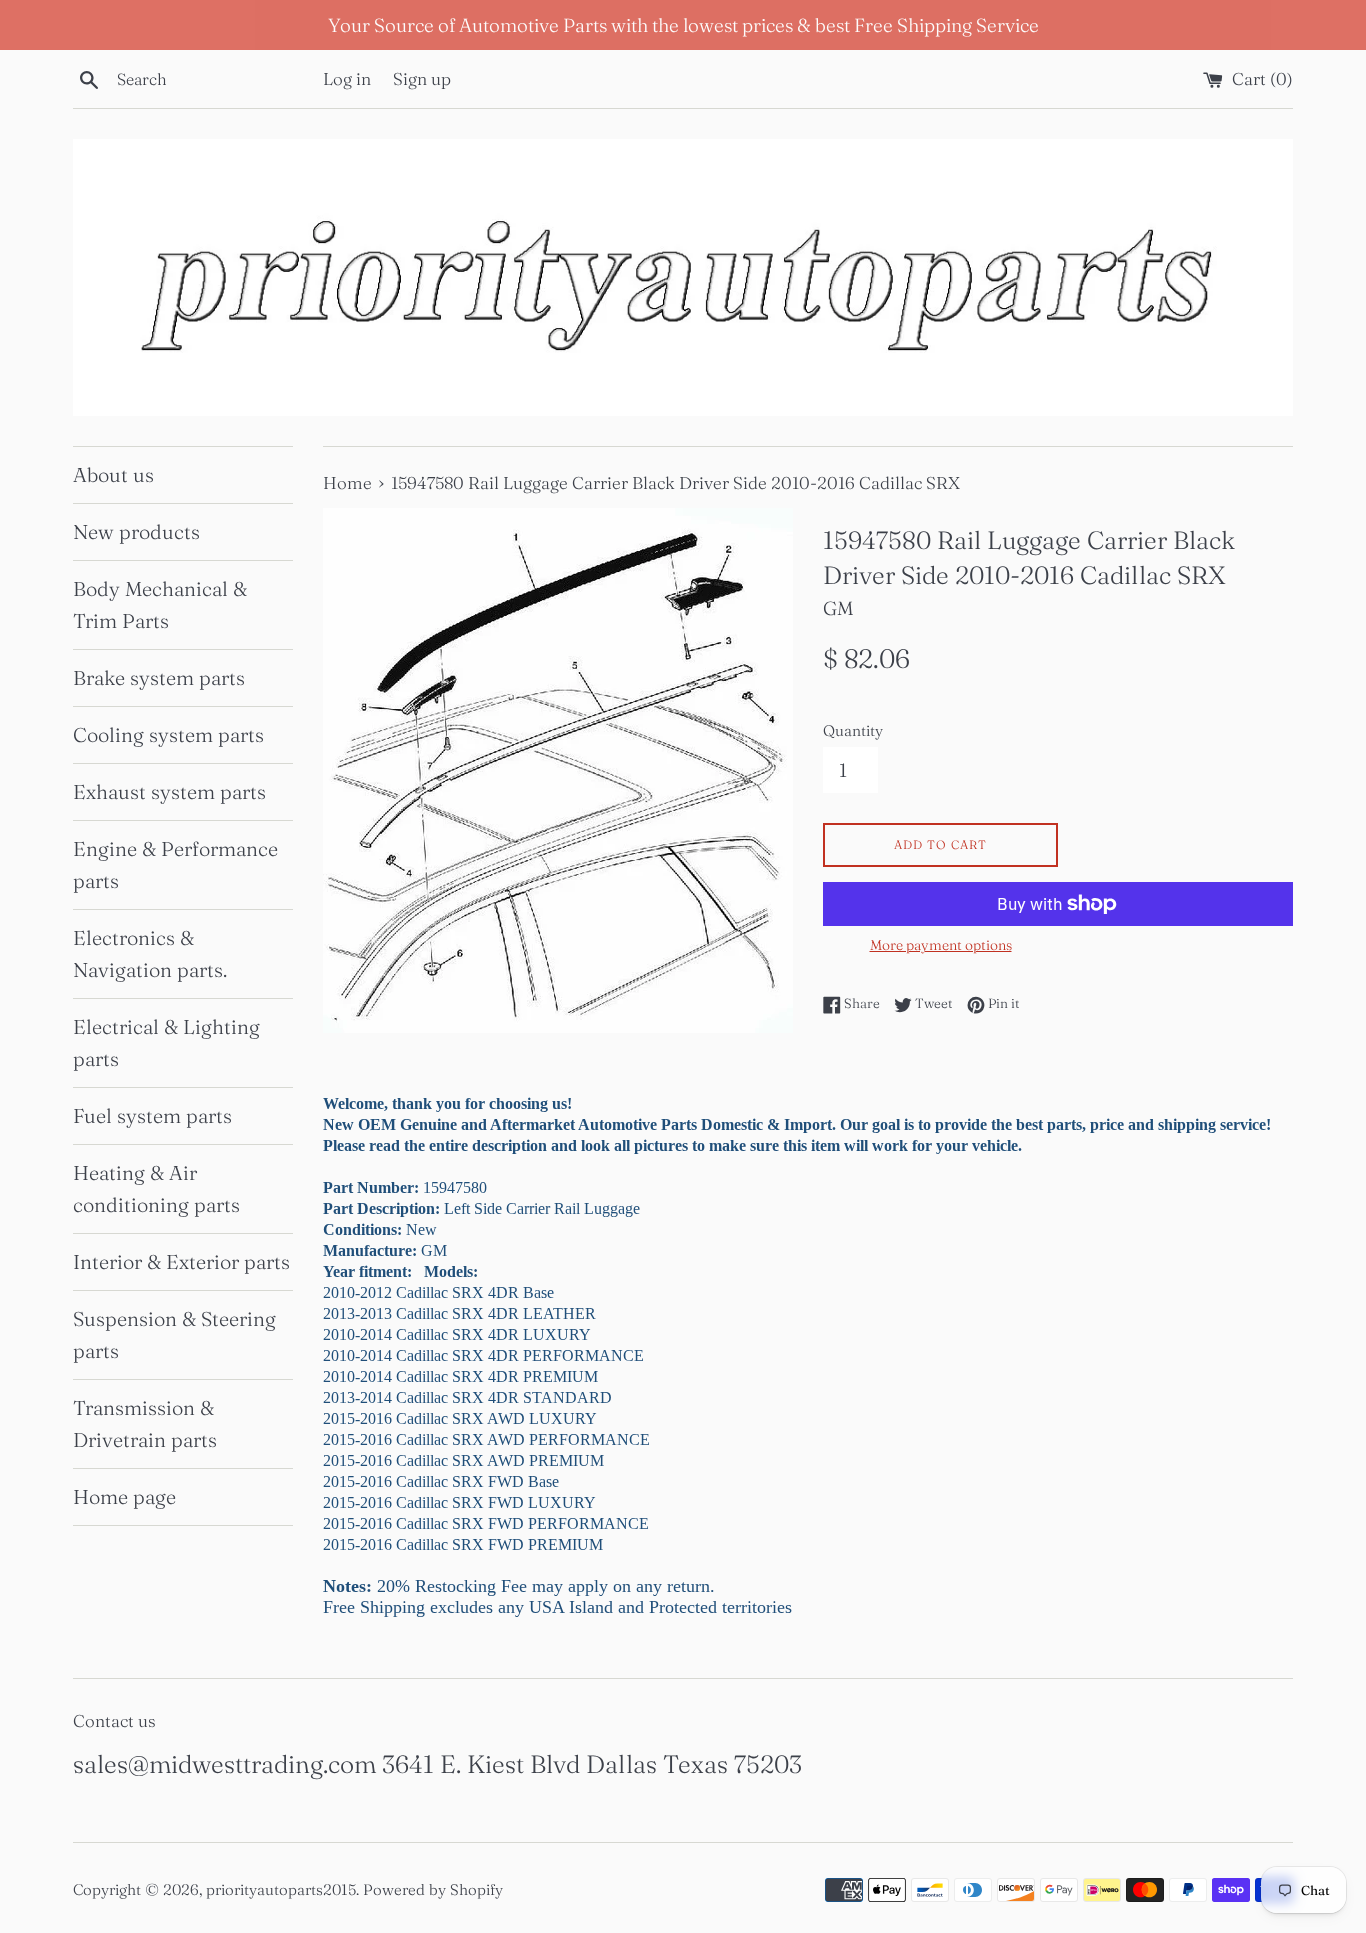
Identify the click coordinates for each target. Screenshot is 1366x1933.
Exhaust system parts (169, 791)
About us (113, 474)
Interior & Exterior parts (181, 1261)
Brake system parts (159, 677)
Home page (124, 1496)
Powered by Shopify (433, 1889)
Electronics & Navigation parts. (150, 953)
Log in (347, 78)
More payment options (941, 945)
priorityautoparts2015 (281, 1889)
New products (136, 531)
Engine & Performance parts (175, 864)
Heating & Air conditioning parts (156, 1188)
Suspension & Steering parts (174, 1334)
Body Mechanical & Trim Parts (160, 604)
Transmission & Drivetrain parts (145, 1423)
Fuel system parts (152, 1115)
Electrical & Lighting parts (166, 1042)
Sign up (422, 78)
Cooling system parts (168, 734)
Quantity (853, 730)
